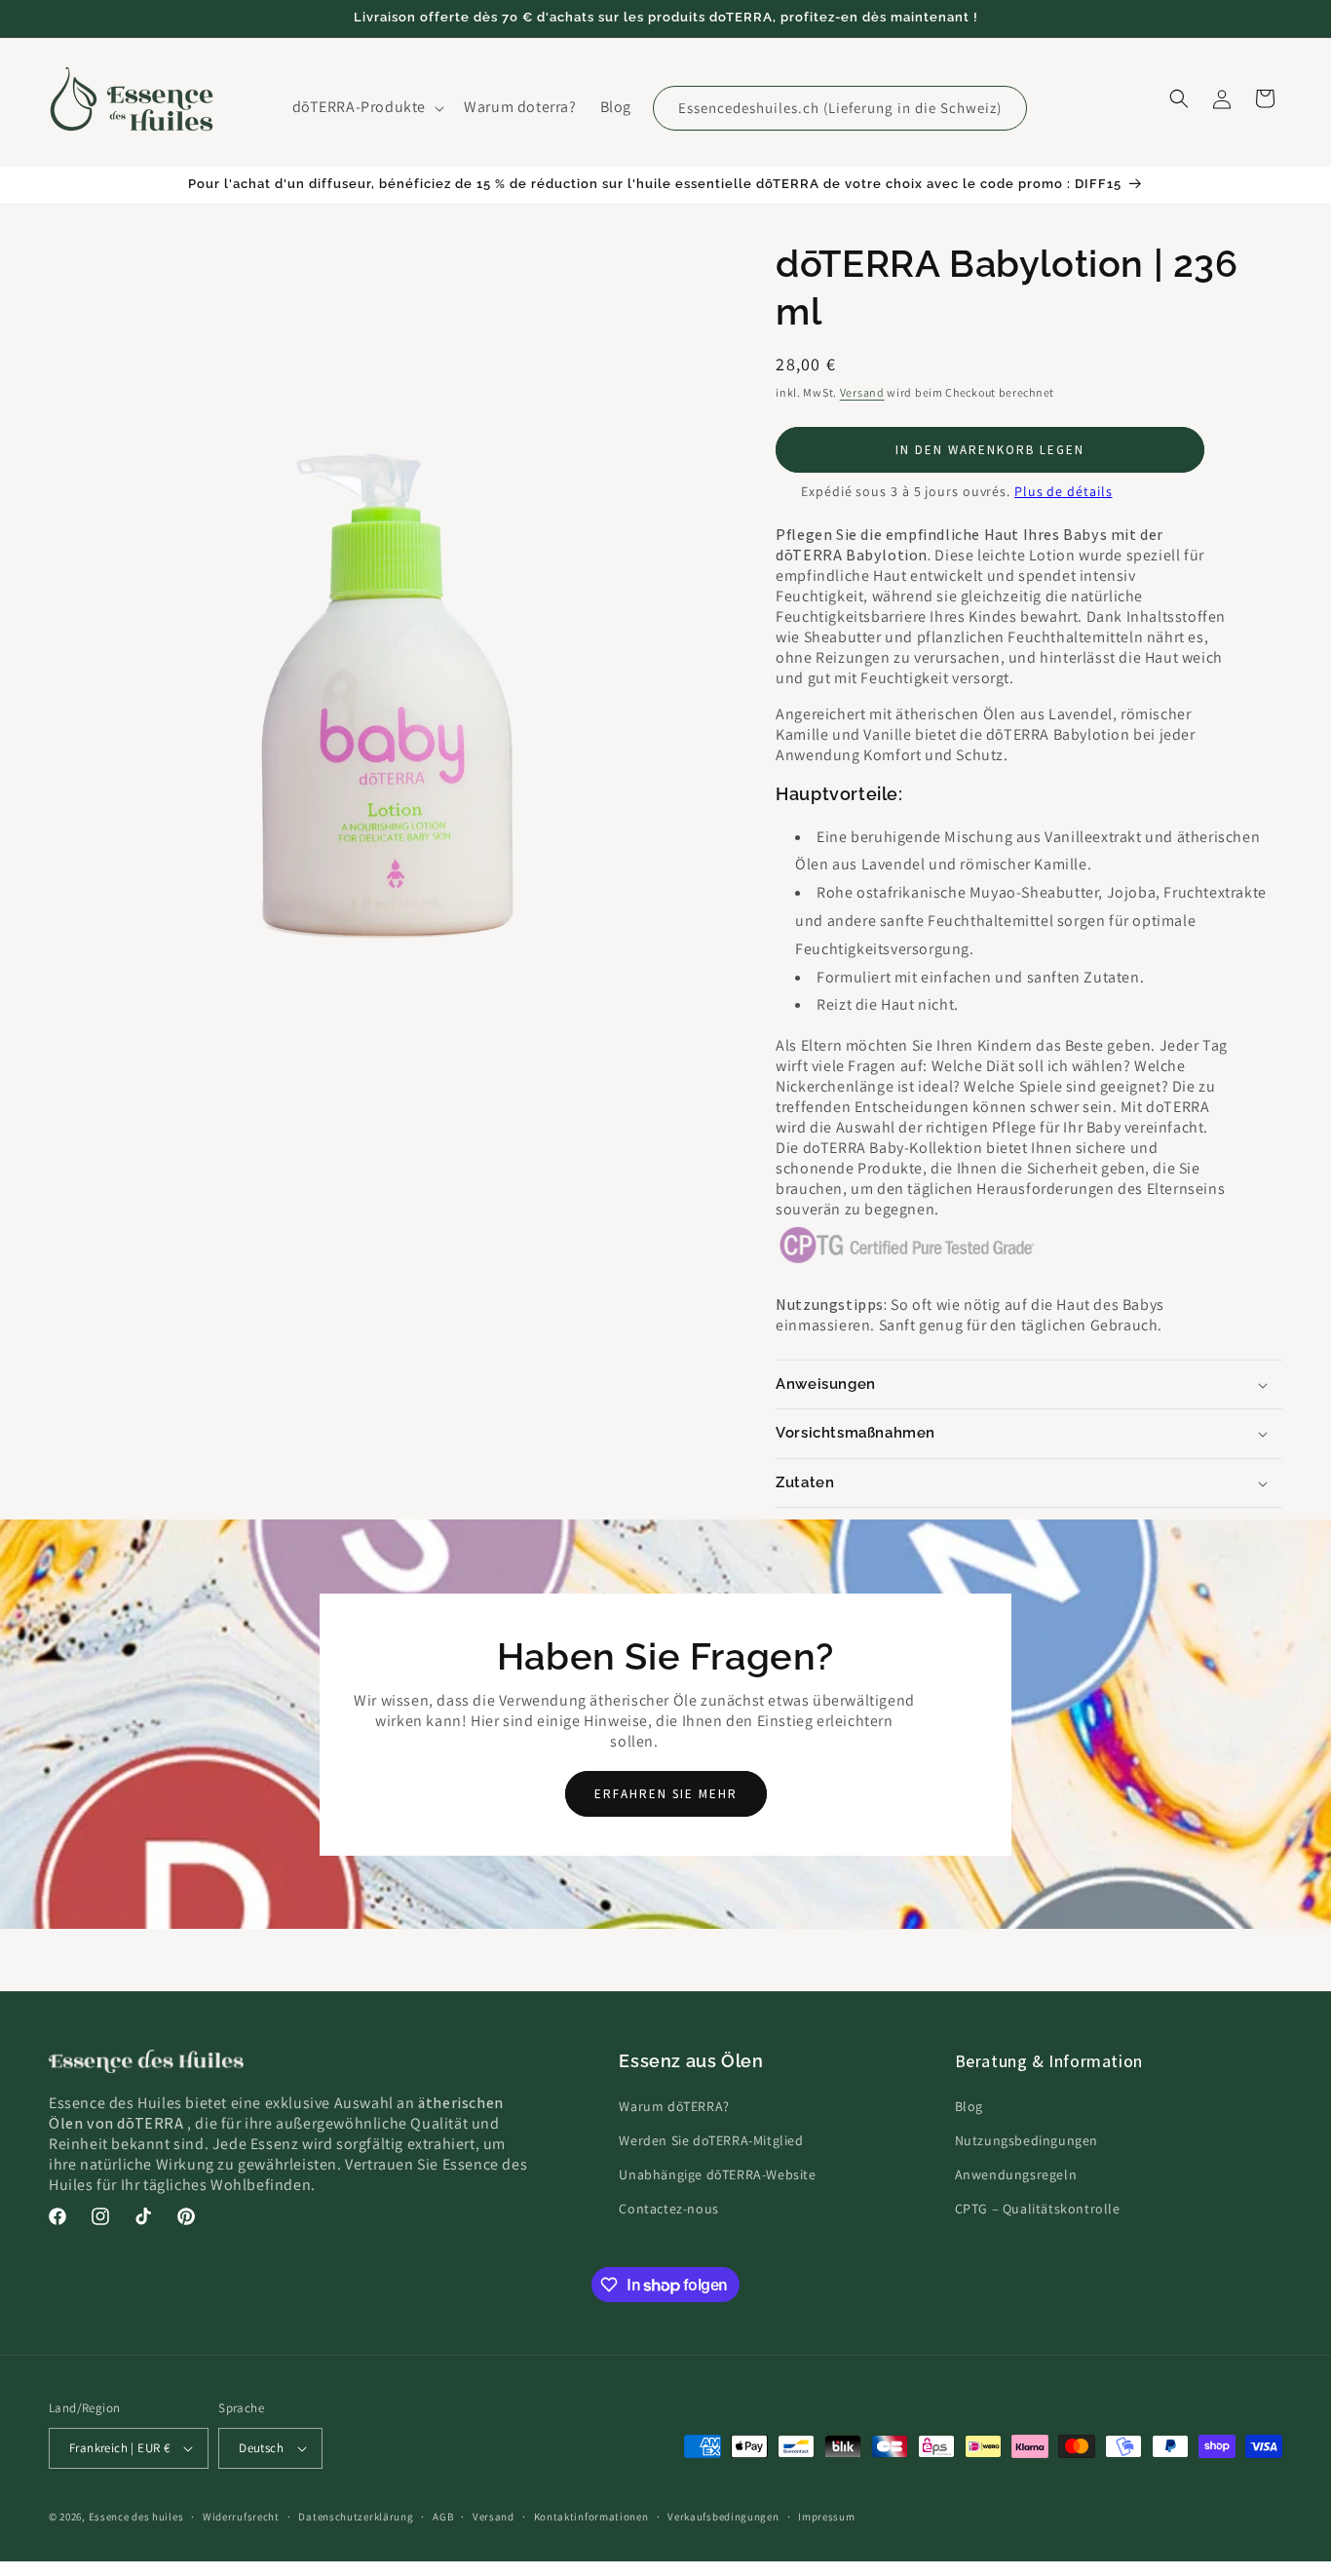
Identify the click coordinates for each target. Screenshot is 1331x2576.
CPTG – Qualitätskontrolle (1038, 2209)
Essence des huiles (136, 2517)
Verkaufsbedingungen (723, 2517)
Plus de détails (1064, 491)
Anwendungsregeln (1016, 2174)
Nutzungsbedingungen (1027, 2140)
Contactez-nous (668, 2209)
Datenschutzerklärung (356, 2517)
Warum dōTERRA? (674, 2106)
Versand (862, 392)
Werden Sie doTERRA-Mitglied (711, 2140)
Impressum (826, 2517)
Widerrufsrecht (241, 2517)
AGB (443, 2517)
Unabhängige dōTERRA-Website (717, 2174)
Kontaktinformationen (591, 2517)
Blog (969, 2106)
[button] (367, 108)
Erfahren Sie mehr (666, 1794)
